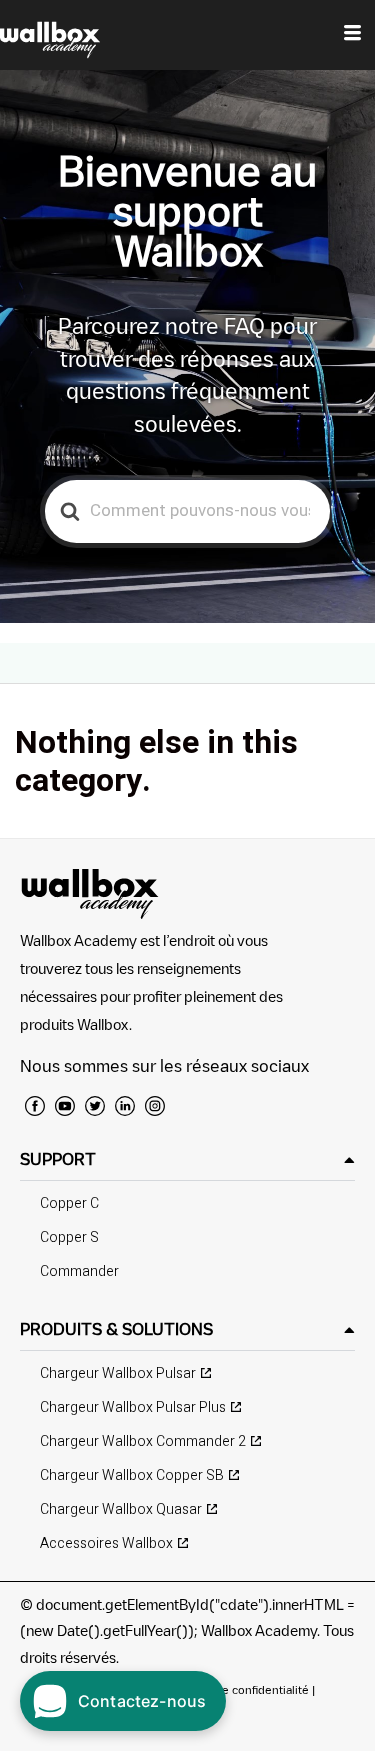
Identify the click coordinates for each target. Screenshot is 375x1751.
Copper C (69, 1203)
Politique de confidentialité (236, 1689)
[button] (187, 1159)
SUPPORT (58, 1159)
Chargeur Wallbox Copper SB (132, 1475)
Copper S (69, 1237)
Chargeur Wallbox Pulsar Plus (133, 1407)
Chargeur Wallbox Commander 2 (143, 1441)
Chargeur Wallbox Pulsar (118, 1373)
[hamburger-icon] (352, 35)
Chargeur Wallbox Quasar (121, 1509)
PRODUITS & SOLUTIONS (116, 1329)
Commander (79, 1271)
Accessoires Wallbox (106, 1543)
